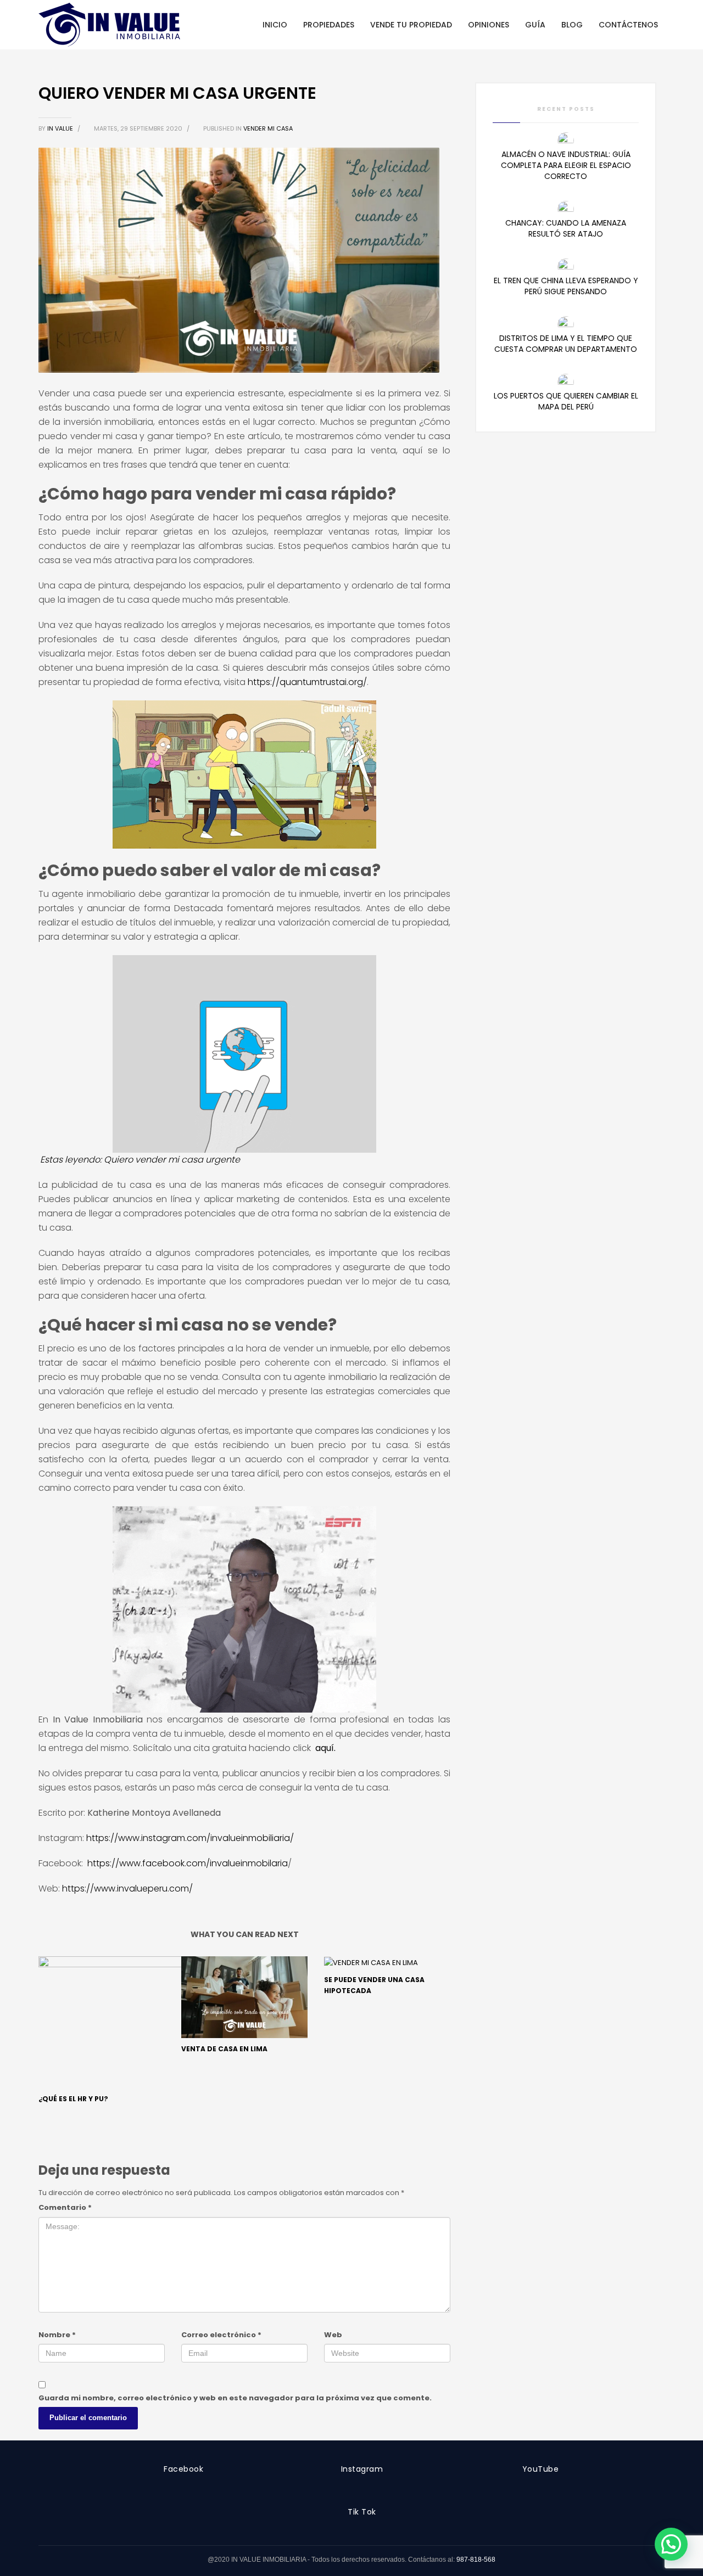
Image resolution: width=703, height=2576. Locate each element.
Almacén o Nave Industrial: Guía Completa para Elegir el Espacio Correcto (566, 165)
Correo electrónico (221, 2335)
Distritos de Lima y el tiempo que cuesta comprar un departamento (566, 344)
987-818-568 (476, 2560)
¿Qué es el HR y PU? (73, 2099)
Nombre (57, 2335)
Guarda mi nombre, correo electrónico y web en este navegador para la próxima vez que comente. (235, 2398)
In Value (61, 128)
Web (333, 2335)
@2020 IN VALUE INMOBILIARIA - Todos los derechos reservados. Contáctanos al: (332, 2560)
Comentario (65, 2207)
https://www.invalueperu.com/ (127, 1888)
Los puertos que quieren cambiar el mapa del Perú (566, 401)
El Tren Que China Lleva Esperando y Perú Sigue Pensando (566, 286)
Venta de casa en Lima (224, 2049)
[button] (671, 2544)
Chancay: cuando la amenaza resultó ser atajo (566, 228)
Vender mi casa (268, 128)
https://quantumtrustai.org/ (307, 682)
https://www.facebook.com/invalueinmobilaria (188, 1863)
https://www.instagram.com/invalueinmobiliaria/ (190, 1838)
